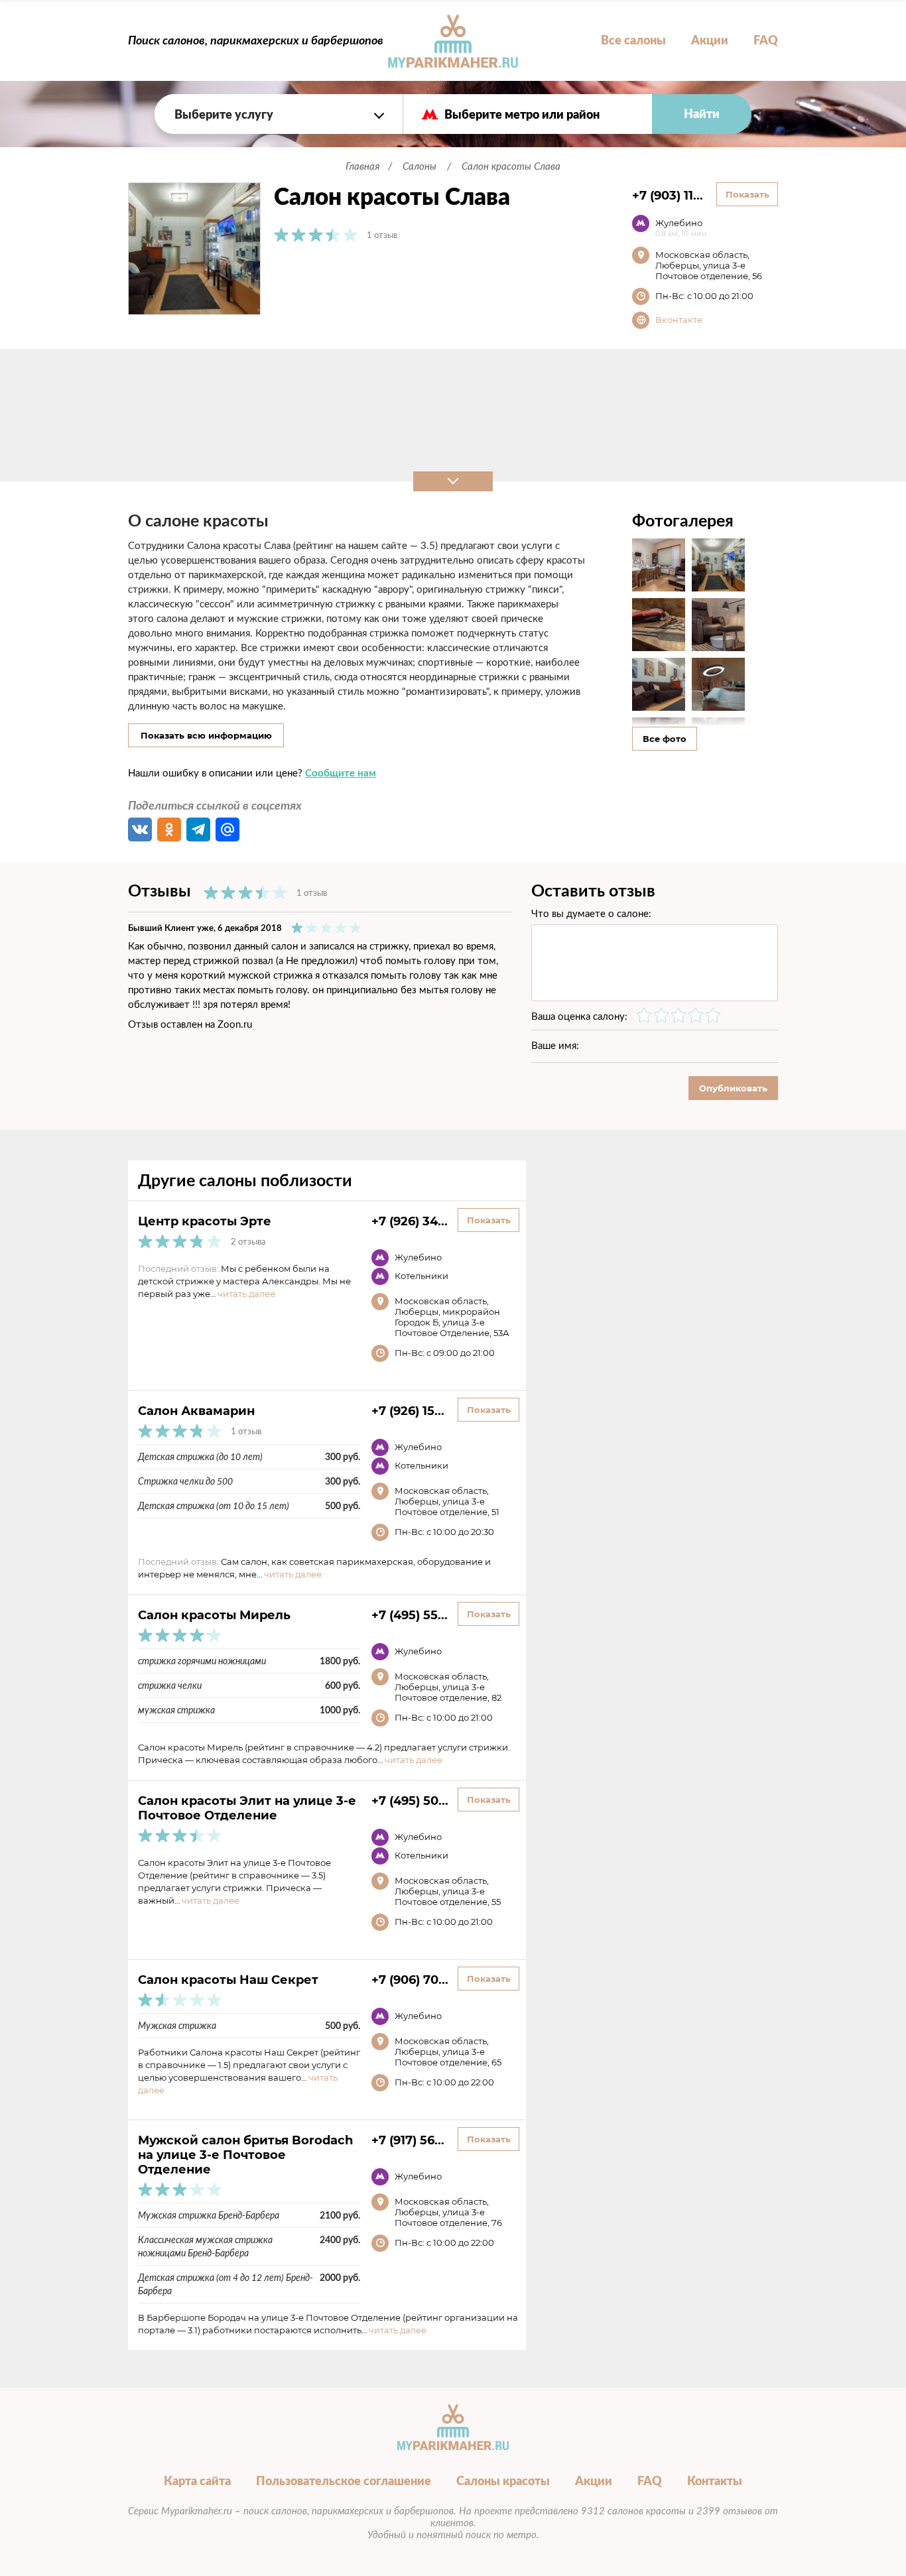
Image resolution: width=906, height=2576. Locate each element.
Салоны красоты (503, 2481)
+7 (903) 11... (668, 195)
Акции (710, 40)
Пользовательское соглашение (344, 2481)
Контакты (715, 2481)
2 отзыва (248, 1242)
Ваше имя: (555, 1045)
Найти (702, 114)
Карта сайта (197, 2481)
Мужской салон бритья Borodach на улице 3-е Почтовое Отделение (245, 2154)
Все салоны (633, 40)
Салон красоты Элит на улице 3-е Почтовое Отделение (247, 1808)
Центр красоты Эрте (205, 1221)
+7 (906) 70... (410, 1979)
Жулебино (681, 227)
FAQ (766, 40)
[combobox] (279, 114)
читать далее (246, 1294)
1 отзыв (382, 235)
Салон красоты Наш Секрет (228, 1979)
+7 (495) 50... (410, 1800)
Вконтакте (679, 320)
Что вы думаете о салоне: (591, 913)
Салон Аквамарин (196, 1410)
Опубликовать (733, 1088)
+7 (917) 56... (408, 2140)
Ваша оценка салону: (579, 1016)
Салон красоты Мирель (214, 1615)
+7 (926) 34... (410, 1221)
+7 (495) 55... (410, 1615)
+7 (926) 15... (408, 1410)
